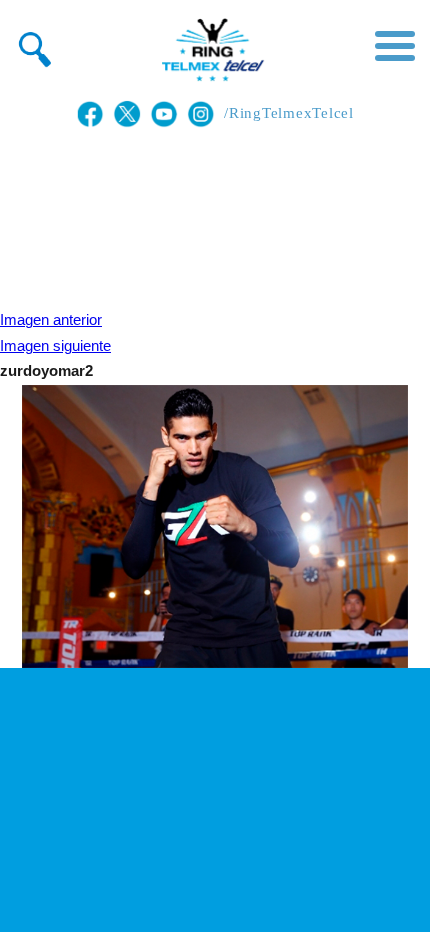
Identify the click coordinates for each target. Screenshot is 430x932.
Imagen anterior (51, 320)
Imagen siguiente (55, 346)
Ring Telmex (210, 50)
